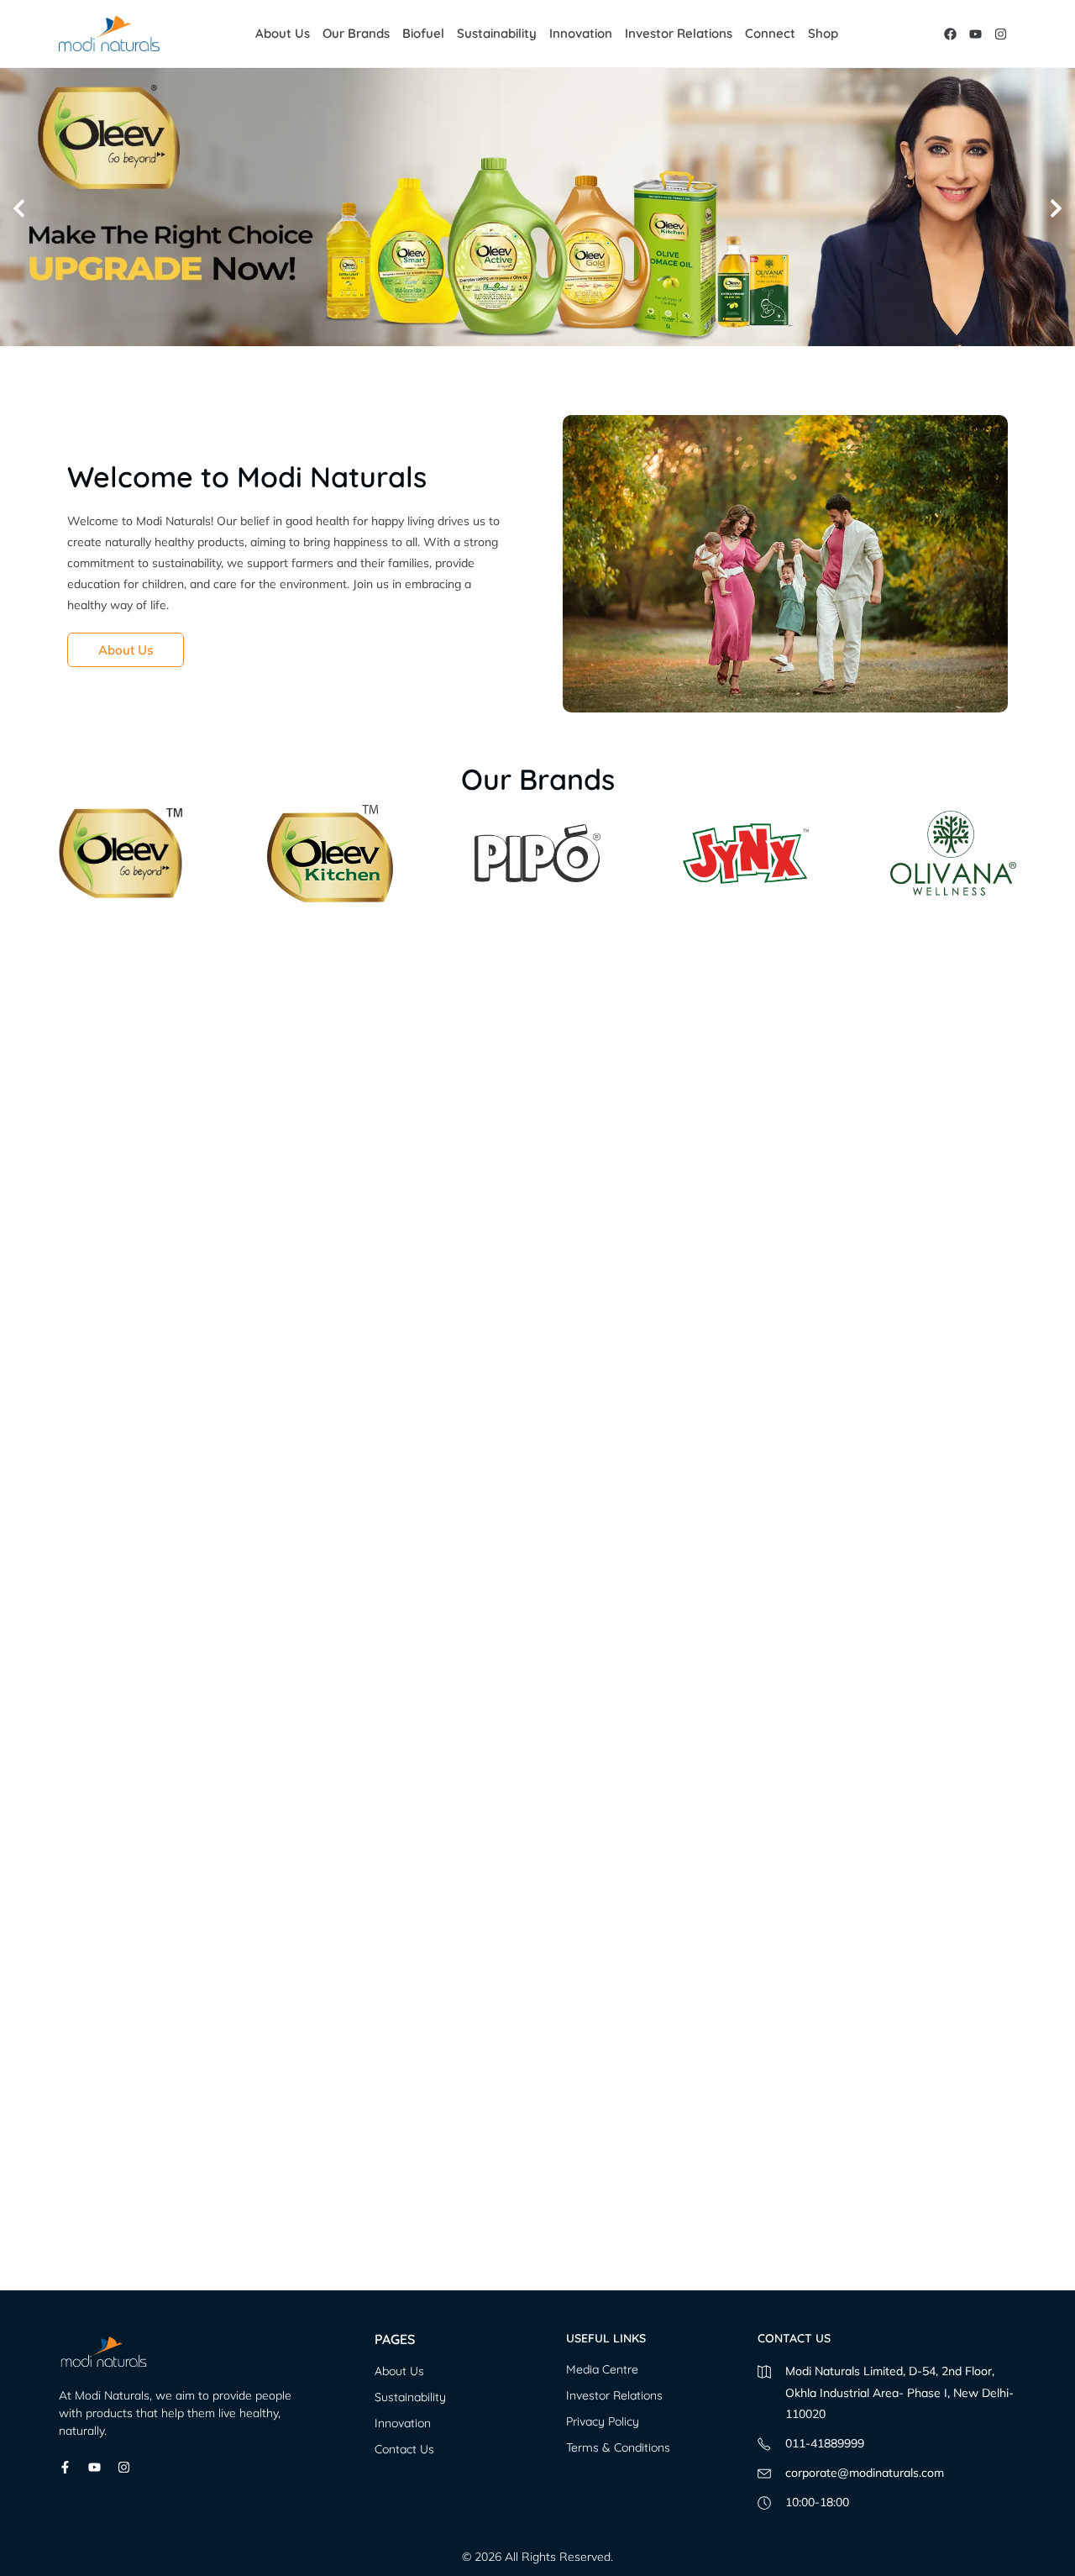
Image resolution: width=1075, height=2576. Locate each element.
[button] (19, 208)
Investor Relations (679, 33)
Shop (823, 33)
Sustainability (497, 33)
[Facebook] (950, 34)
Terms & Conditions (618, 2447)
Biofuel (423, 33)
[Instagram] (1001, 34)
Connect (770, 33)
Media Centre (602, 2369)
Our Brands (356, 33)
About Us (283, 33)
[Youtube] (975, 34)
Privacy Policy (603, 2421)
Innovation (581, 33)
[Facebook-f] (65, 2467)
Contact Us (404, 2449)
